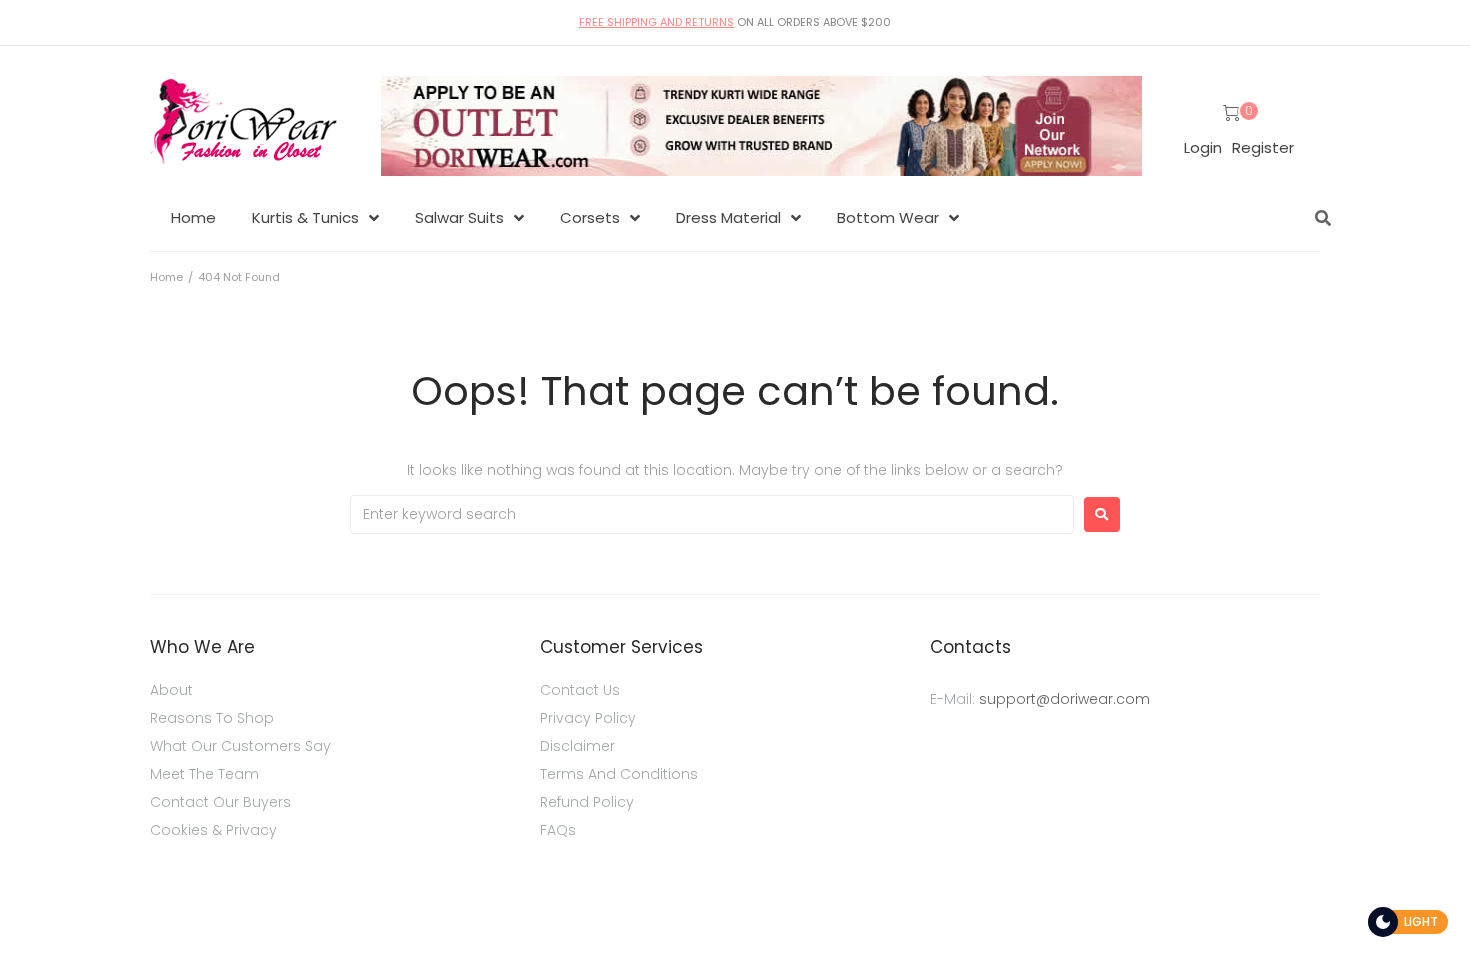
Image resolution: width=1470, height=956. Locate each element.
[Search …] (1318, 218)
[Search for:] (712, 514)
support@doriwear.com (1064, 699)
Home (166, 277)
